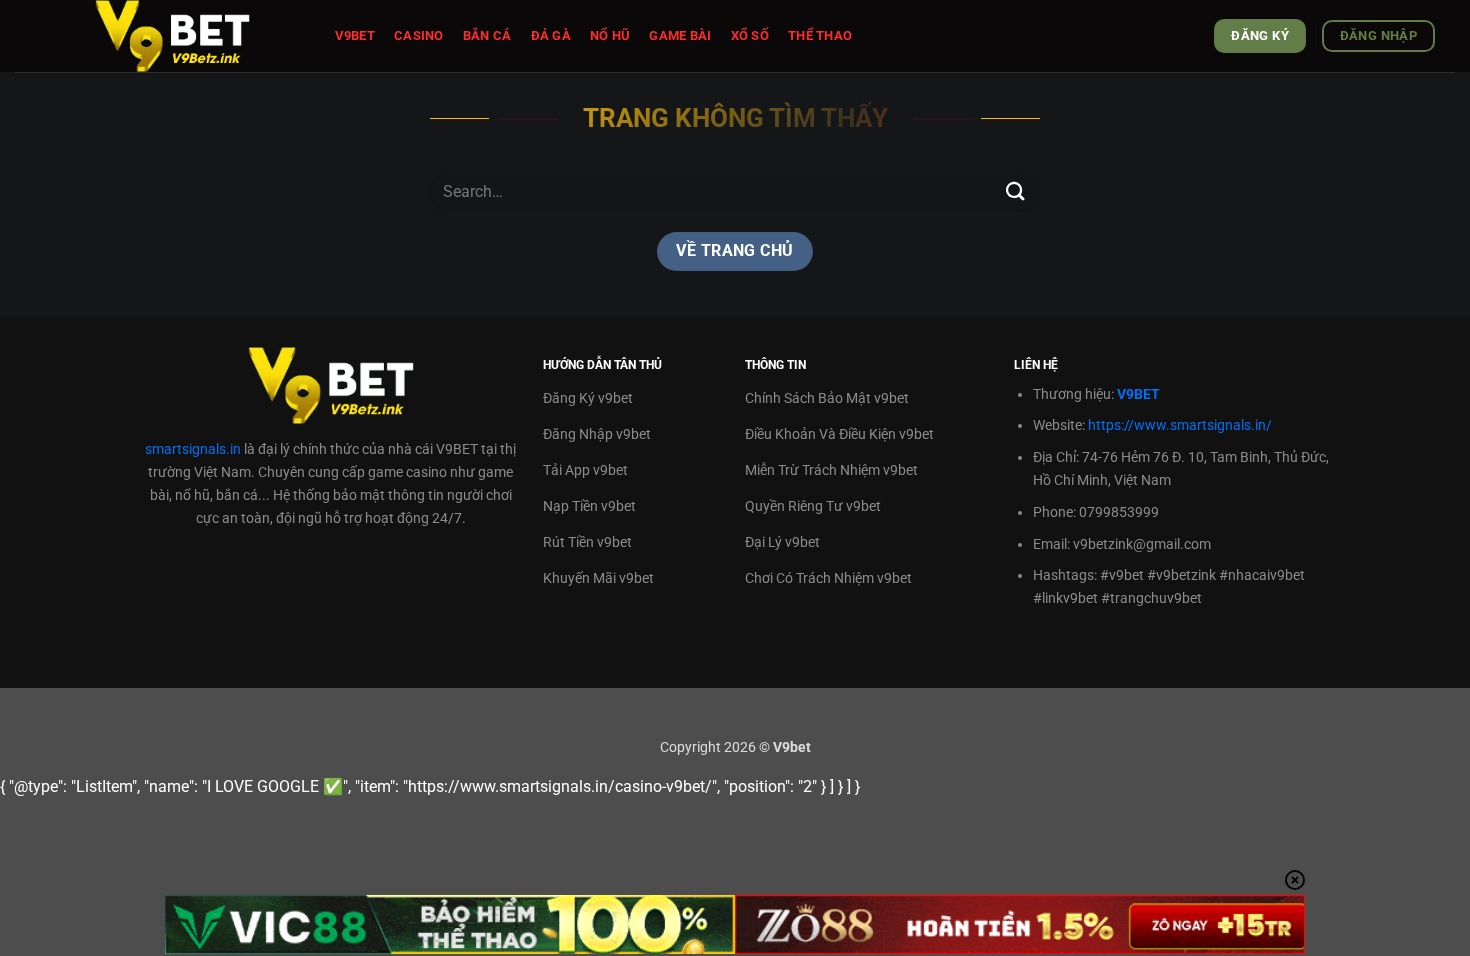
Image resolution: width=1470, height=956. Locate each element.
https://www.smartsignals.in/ (1180, 425)
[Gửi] (1016, 192)
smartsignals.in (193, 449)
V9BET (1138, 394)
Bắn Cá (487, 35)
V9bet (355, 35)
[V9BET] (195, 36)
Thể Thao (820, 35)
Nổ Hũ (610, 35)
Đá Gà (551, 35)
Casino (419, 35)
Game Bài (680, 35)
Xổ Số (750, 35)
